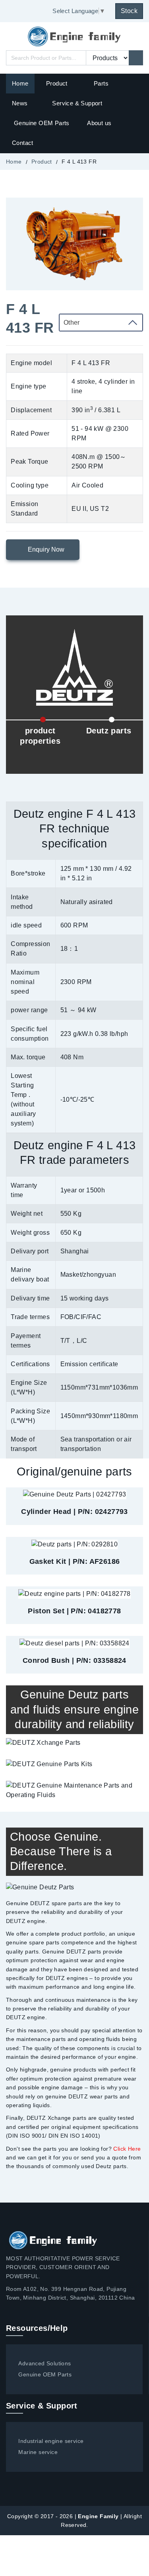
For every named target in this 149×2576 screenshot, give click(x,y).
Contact (23, 143)
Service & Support (77, 103)
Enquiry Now (45, 549)
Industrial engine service (51, 2441)
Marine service (38, 2452)
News (20, 103)
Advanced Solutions (45, 2363)
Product (58, 83)
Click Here (127, 2149)
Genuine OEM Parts (42, 123)
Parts (101, 83)
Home (20, 83)
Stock (129, 11)
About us (99, 123)
